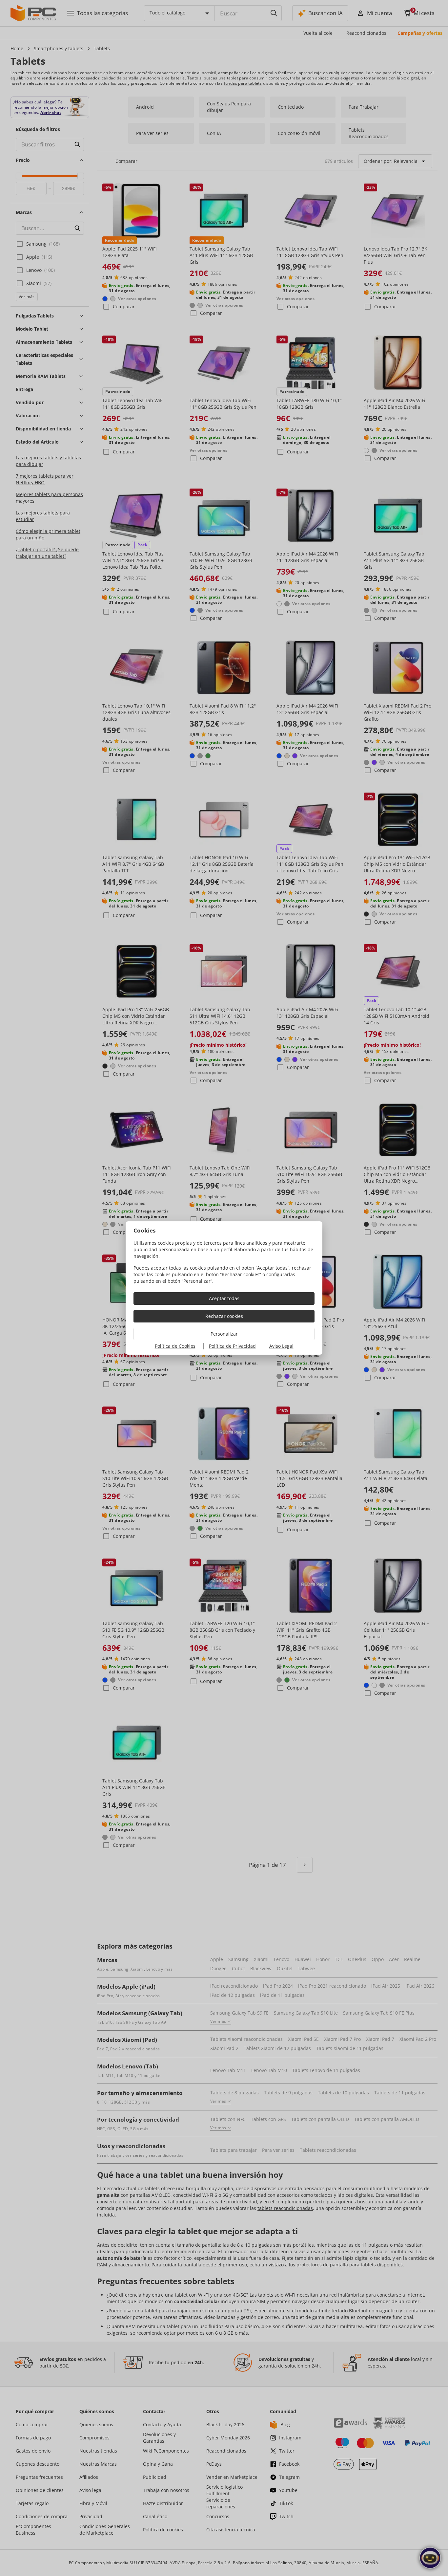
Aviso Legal (281, 1346)
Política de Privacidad (232, 1346)
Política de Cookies (175, 1346)
